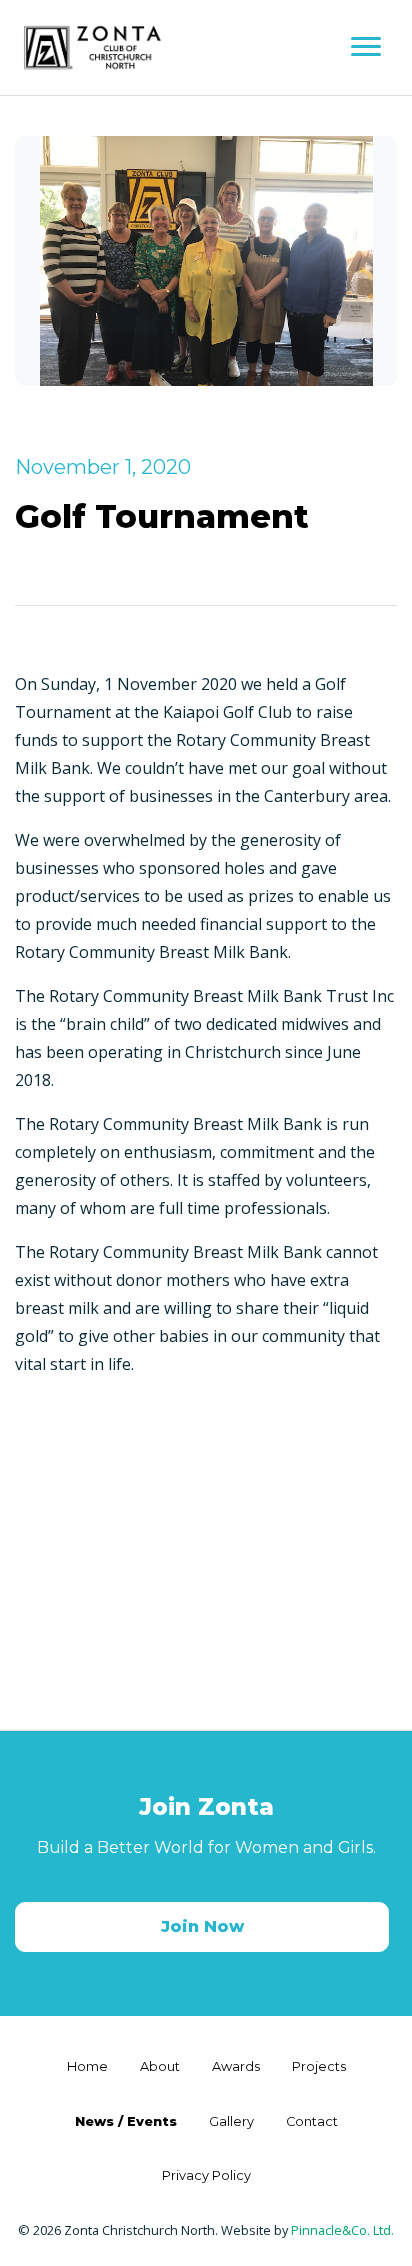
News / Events (126, 2121)
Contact (312, 2121)
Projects (319, 2066)
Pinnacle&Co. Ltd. (342, 2230)
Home (87, 2066)
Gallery (231, 2121)
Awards (236, 2066)
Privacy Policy (206, 2175)
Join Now (202, 1926)
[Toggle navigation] (366, 47)
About (160, 2066)
